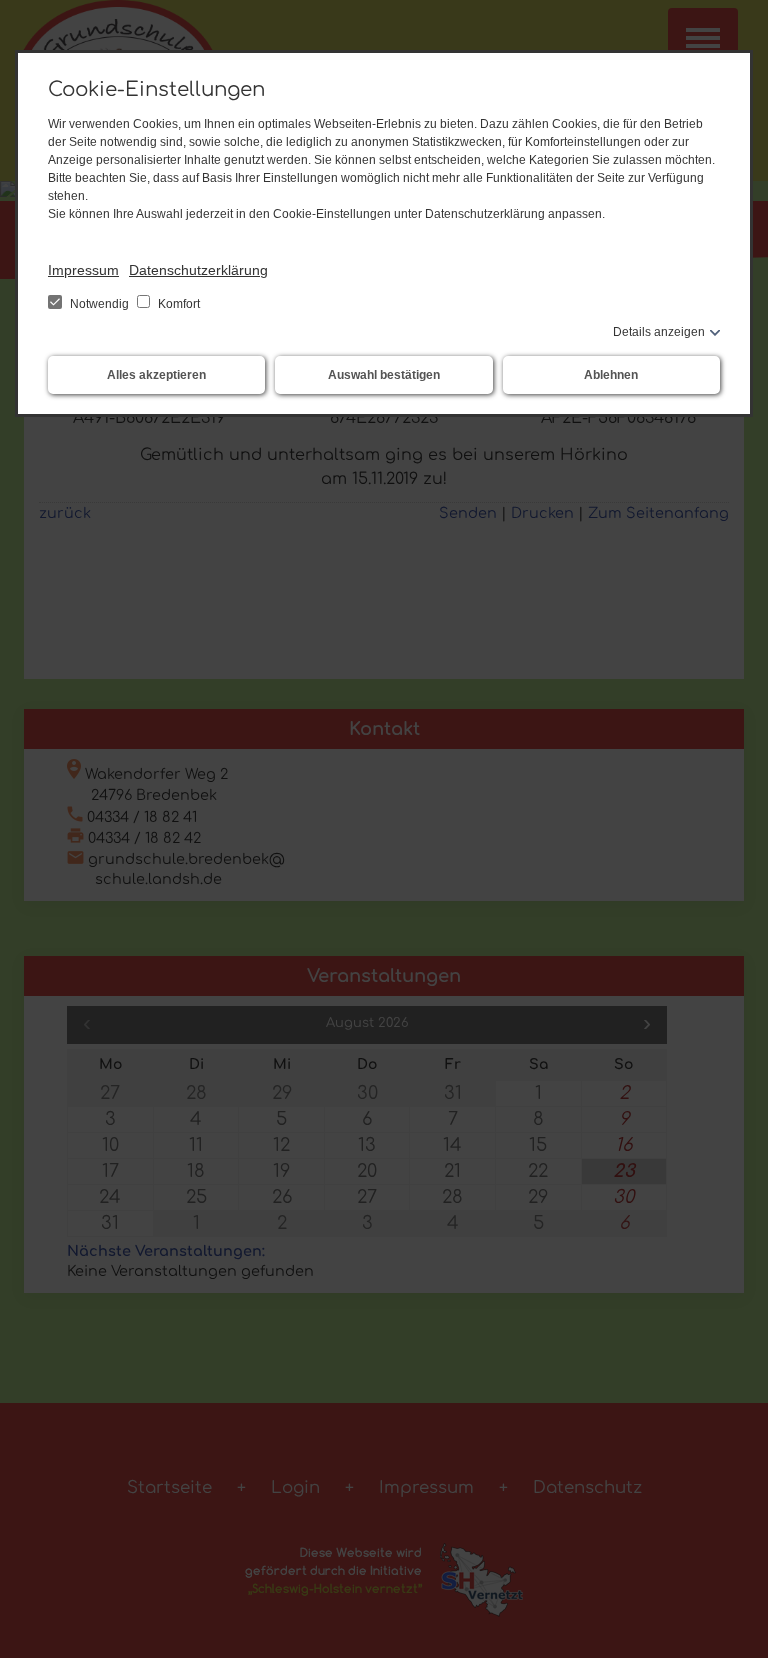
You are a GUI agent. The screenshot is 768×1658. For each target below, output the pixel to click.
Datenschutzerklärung (198, 270)
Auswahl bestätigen (384, 375)
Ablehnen (611, 375)
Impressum (83, 270)
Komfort (177, 304)
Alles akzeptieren (156, 375)
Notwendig (99, 304)
